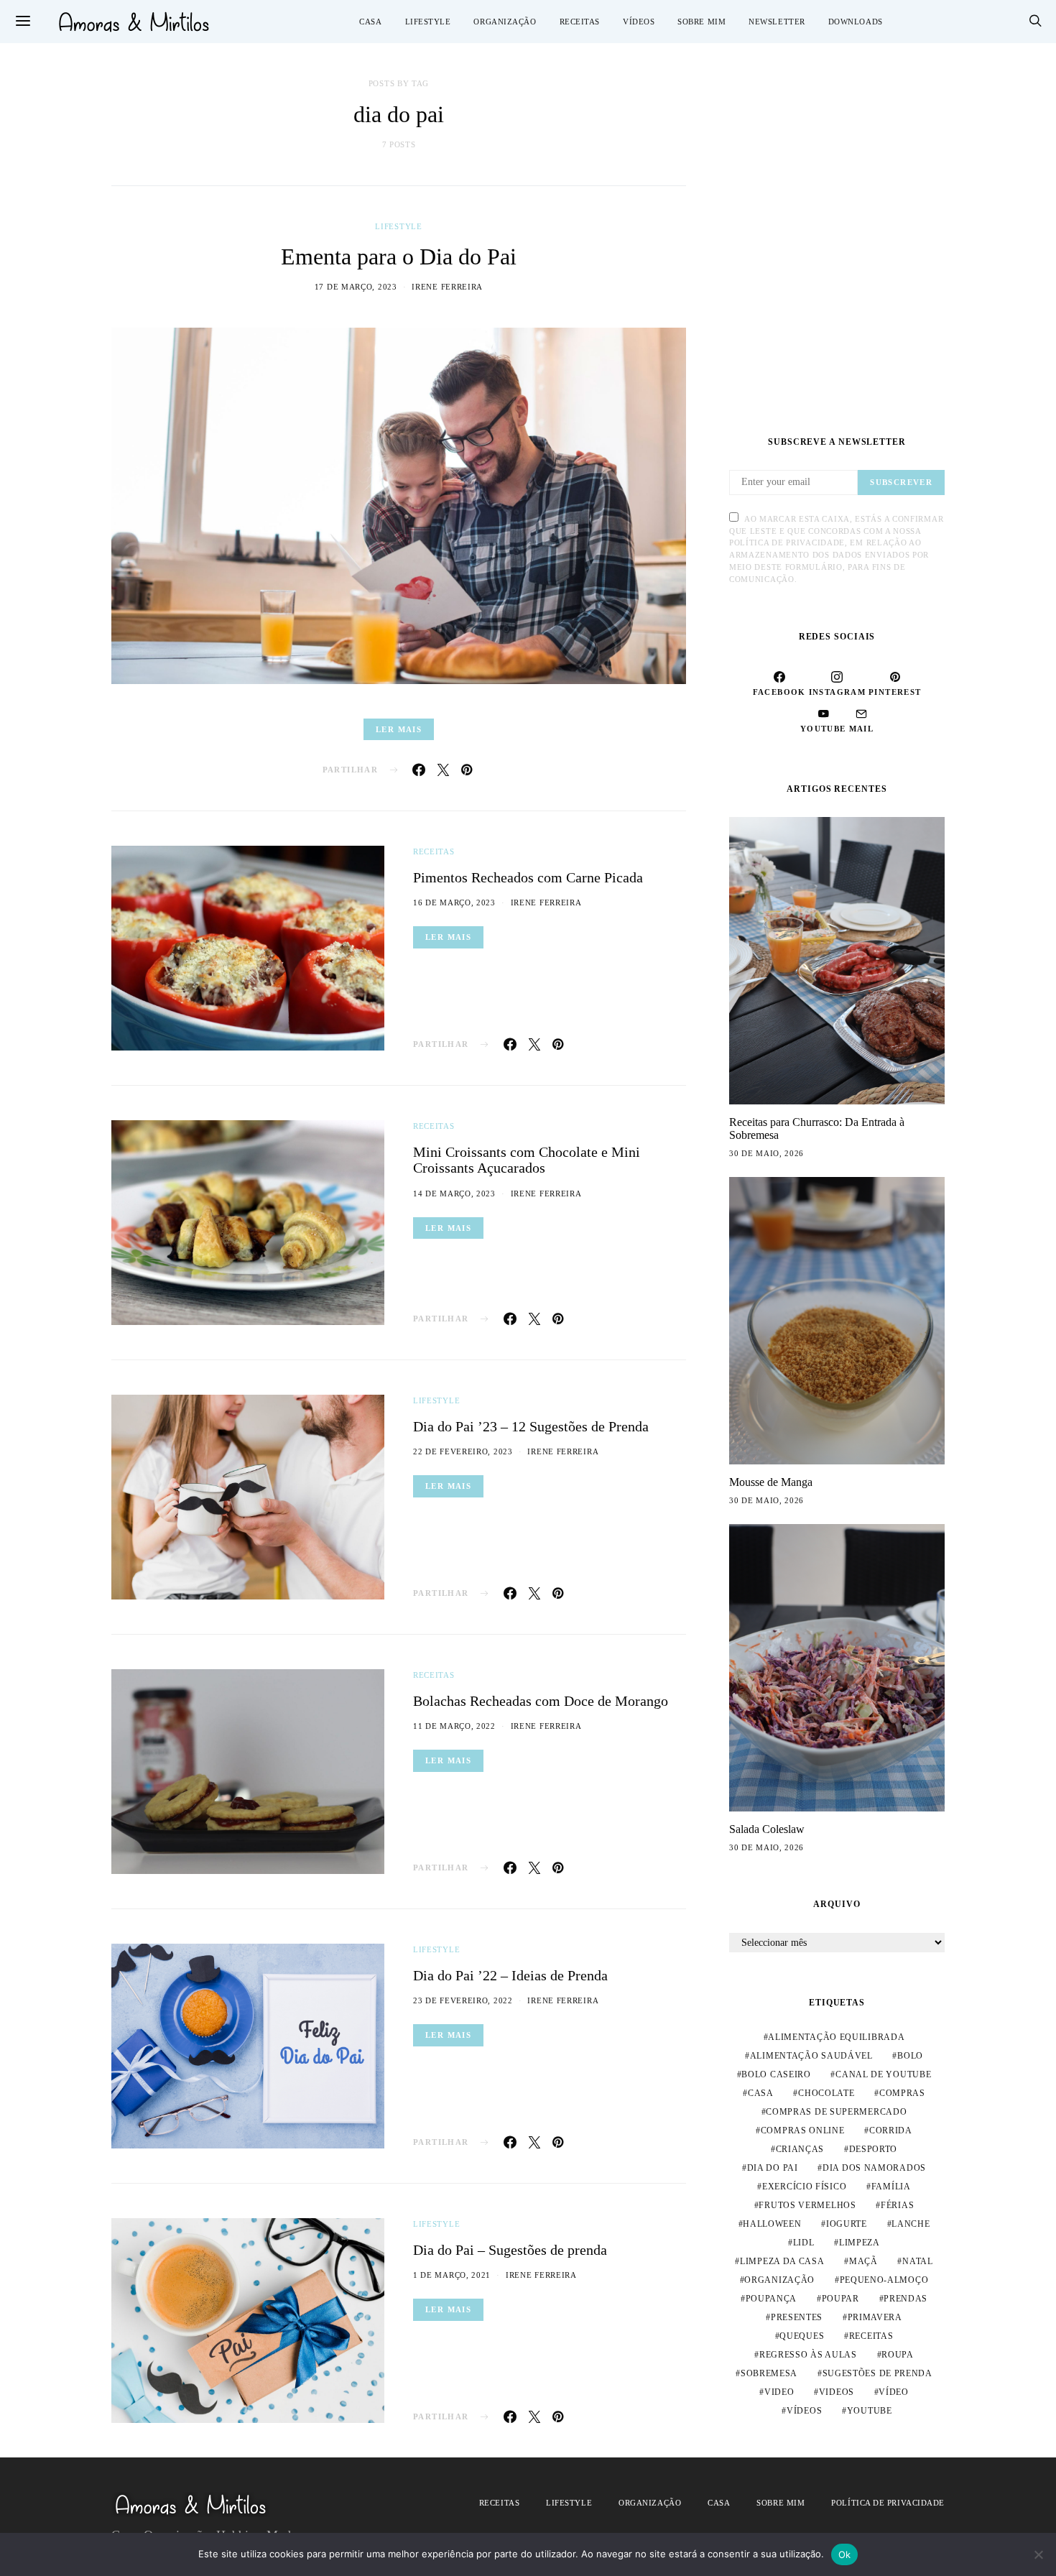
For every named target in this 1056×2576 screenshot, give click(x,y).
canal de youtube (883, 2074)
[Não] (1038, 2554)
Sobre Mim (701, 22)
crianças (800, 2149)
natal (918, 2261)
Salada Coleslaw (767, 1829)
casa (761, 2093)
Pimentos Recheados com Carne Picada (528, 877)
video (779, 2392)
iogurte (847, 2224)
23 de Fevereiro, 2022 (463, 2000)
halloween (772, 2224)
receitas (871, 2336)
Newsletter (777, 22)
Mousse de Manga (771, 1482)
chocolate (826, 2093)
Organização (505, 22)
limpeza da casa (782, 2261)
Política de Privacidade (888, 2503)
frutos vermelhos (807, 2205)
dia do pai (773, 2168)
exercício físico (804, 2187)
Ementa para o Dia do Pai (399, 257)
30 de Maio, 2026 (766, 1153)
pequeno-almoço (884, 2280)
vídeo (894, 2392)
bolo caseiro (776, 2074)
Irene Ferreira (447, 287)
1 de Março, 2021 (452, 2275)
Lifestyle (428, 22)
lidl (804, 2243)
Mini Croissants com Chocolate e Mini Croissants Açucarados (527, 1160)
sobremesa (769, 2373)
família (891, 2187)
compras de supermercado (836, 2112)
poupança (772, 2299)
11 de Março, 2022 (454, 1726)
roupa (898, 2355)
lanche (911, 2224)
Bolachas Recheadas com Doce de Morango (541, 1701)
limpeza (860, 2243)
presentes (797, 2317)
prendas (906, 2299)
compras (902, 2093)
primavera (875, 2317)
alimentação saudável (811, 2056)
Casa (370, 22)
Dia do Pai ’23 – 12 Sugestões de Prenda (531, 1426)
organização (779, 2280)
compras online (803, 2130)
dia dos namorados (874, 2168)
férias (897, 2205)
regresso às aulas (808, 2355)
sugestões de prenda (877, 2373)
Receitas (580, 22)
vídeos (804, 2411)
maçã (863, 2261)
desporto (874, 2149)
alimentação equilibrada (836, 2037)
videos (837, 2392)
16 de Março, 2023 (454, 902)
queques (802, 2336)
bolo (910, 2056)
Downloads (856, 22)
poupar (840, 2299)
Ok (845, 2554)
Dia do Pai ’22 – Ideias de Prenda (510, 1975)
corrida (891, 2130)
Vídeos (639, 22)
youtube (870, 2411)
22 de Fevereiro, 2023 (463, 1451)
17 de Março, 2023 (356, 287)
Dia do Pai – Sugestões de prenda (510, 2250)
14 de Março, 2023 (454, 1194)
